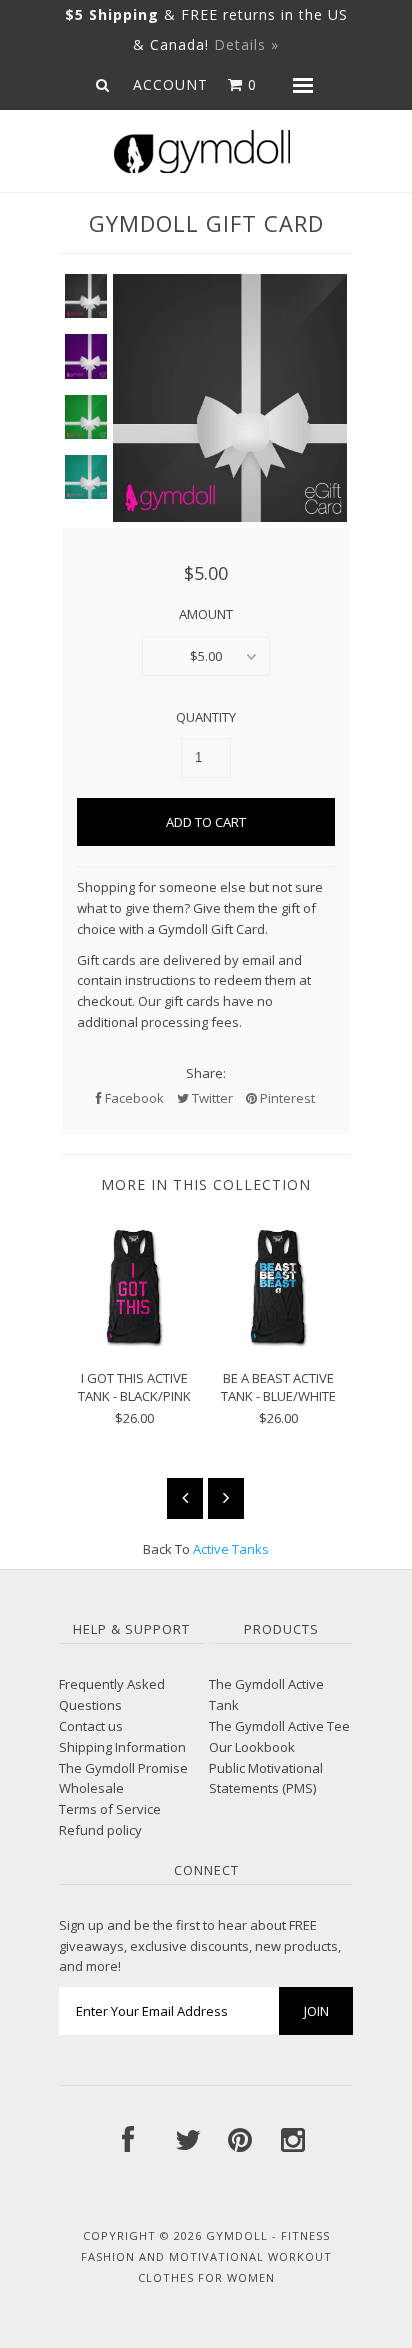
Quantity (206, 717)
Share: (206, 1073)
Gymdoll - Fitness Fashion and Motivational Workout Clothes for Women (206, 2256)
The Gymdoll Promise (123, 1768)
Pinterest (286, 1098)
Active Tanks (231, 1549)
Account (170, 84)
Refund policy (100, 1830)
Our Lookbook (252, 1747)
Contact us (91, 1726)
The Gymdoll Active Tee (279, 1726)
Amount (206, 614)
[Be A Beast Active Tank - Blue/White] (278, 1343)
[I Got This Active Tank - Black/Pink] (134, 1343)
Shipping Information (122, 1747)
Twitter (211, 1098)
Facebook (133, 1098)
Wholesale (91, 1788)
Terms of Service (110, 1809)
